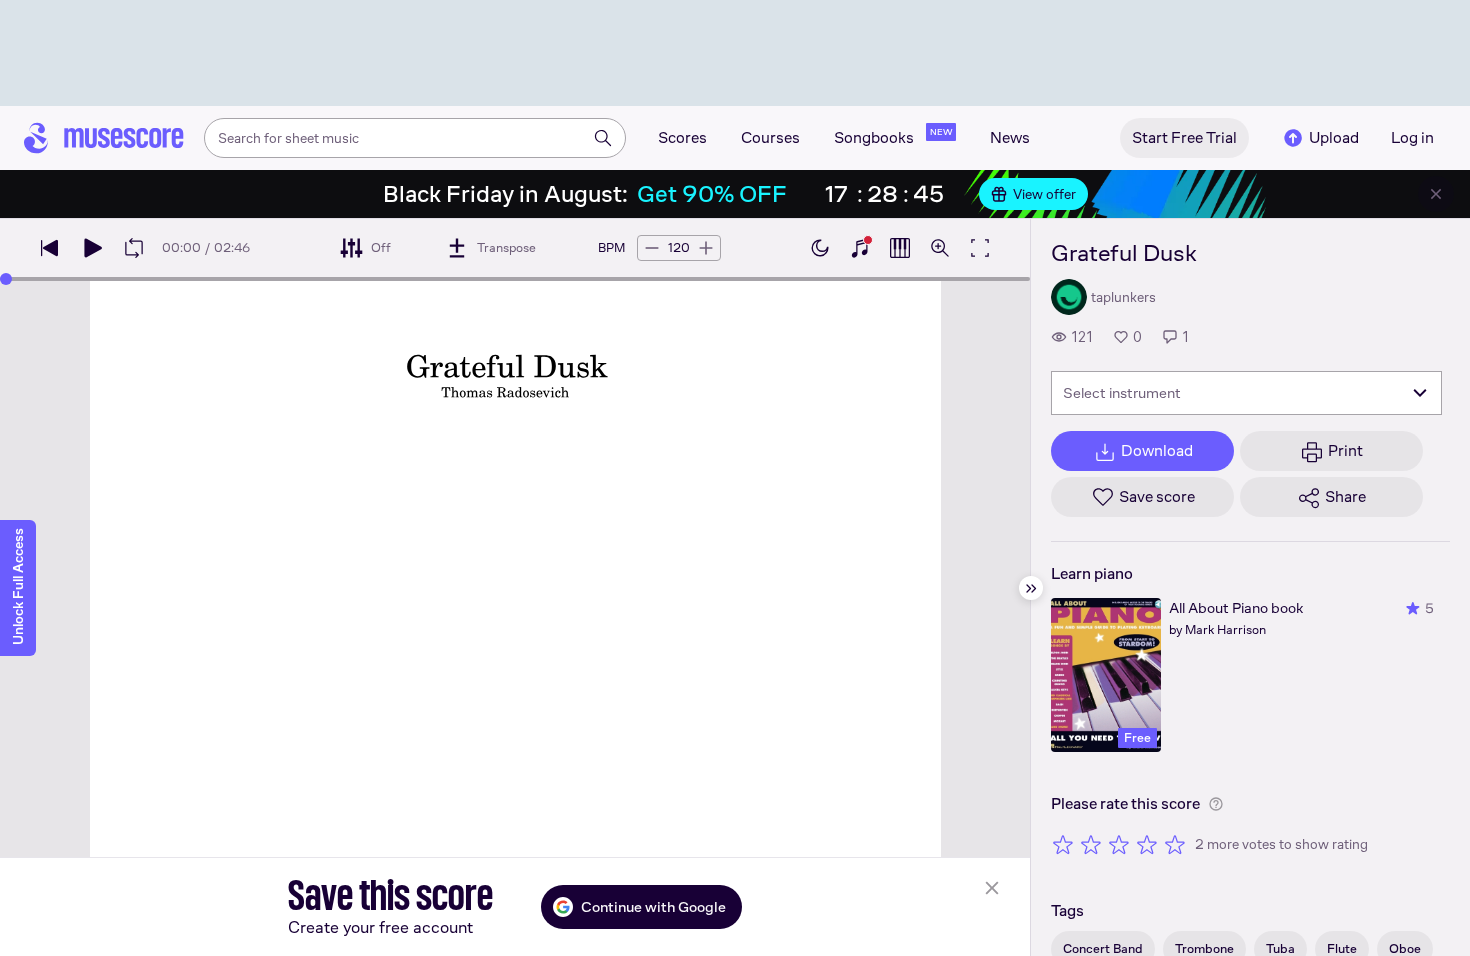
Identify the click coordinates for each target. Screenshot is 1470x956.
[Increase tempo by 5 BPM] (706, 248)
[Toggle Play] (92, 248)
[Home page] (104, 138)
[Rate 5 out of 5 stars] (1175, 844)
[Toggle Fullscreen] (980, 248)
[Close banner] (1436, 194)
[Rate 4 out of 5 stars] (1147, 844)
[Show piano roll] (900, 248)
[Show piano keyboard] (860, 248)
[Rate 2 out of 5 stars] (1091, 844)
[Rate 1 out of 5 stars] (1063, 844)
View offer (1044, 194)
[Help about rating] (1216, 804)
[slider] (6, 279)
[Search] (603, 138)
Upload (1334, 137)
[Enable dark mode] (820, 248)
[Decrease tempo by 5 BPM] (652, 248)
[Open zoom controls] (940, 248)
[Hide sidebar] (1031, 588)
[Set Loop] (134, 248)
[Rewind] (50, 248)
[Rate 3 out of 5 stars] (1119, 844)
